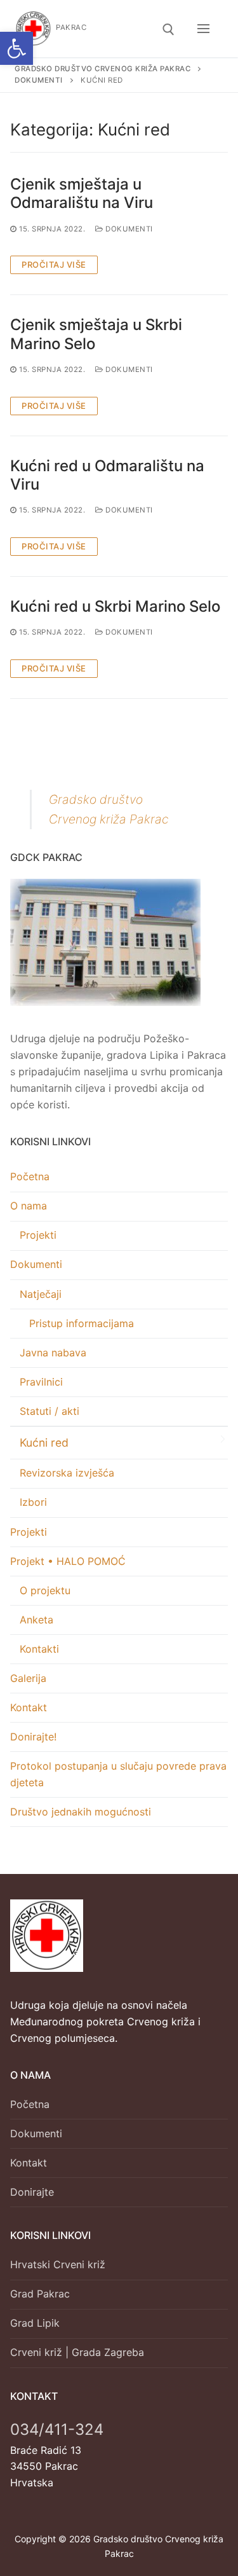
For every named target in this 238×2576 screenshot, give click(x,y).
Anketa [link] (36, 1620)
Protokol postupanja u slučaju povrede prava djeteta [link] (118, 1774)
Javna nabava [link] (53, 1353)
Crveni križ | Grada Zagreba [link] (77, 2352)
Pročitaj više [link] (54, 265)
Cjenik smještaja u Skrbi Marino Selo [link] (96, 334)
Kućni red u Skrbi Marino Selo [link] (115, 606)
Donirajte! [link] (33, 1737)
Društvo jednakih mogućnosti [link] (81, 1812)
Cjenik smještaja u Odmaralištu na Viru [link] (82, 193)
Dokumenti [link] (128, 229)
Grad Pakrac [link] (40, 2294)
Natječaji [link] (41, 1294)
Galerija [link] (28, 1678)
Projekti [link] (38, 1235)
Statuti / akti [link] (50, 1411)
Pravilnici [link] (41, 1382)
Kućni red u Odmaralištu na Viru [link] (107, 475)
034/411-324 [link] (57, 2429)
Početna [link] (30, 1176)
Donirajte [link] (32, 2192)
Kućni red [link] (44, 1443)
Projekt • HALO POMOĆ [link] (68, 1561)
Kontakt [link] (29, 1707)
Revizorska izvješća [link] (67, 1473)
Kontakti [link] (39, 1649)
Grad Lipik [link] (35, 2323)
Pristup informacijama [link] (82, 1323)
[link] (17, 48)
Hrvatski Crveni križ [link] (58, 2264)
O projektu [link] (45, 1590)
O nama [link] (29, 1206)
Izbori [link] (33, 1502)
